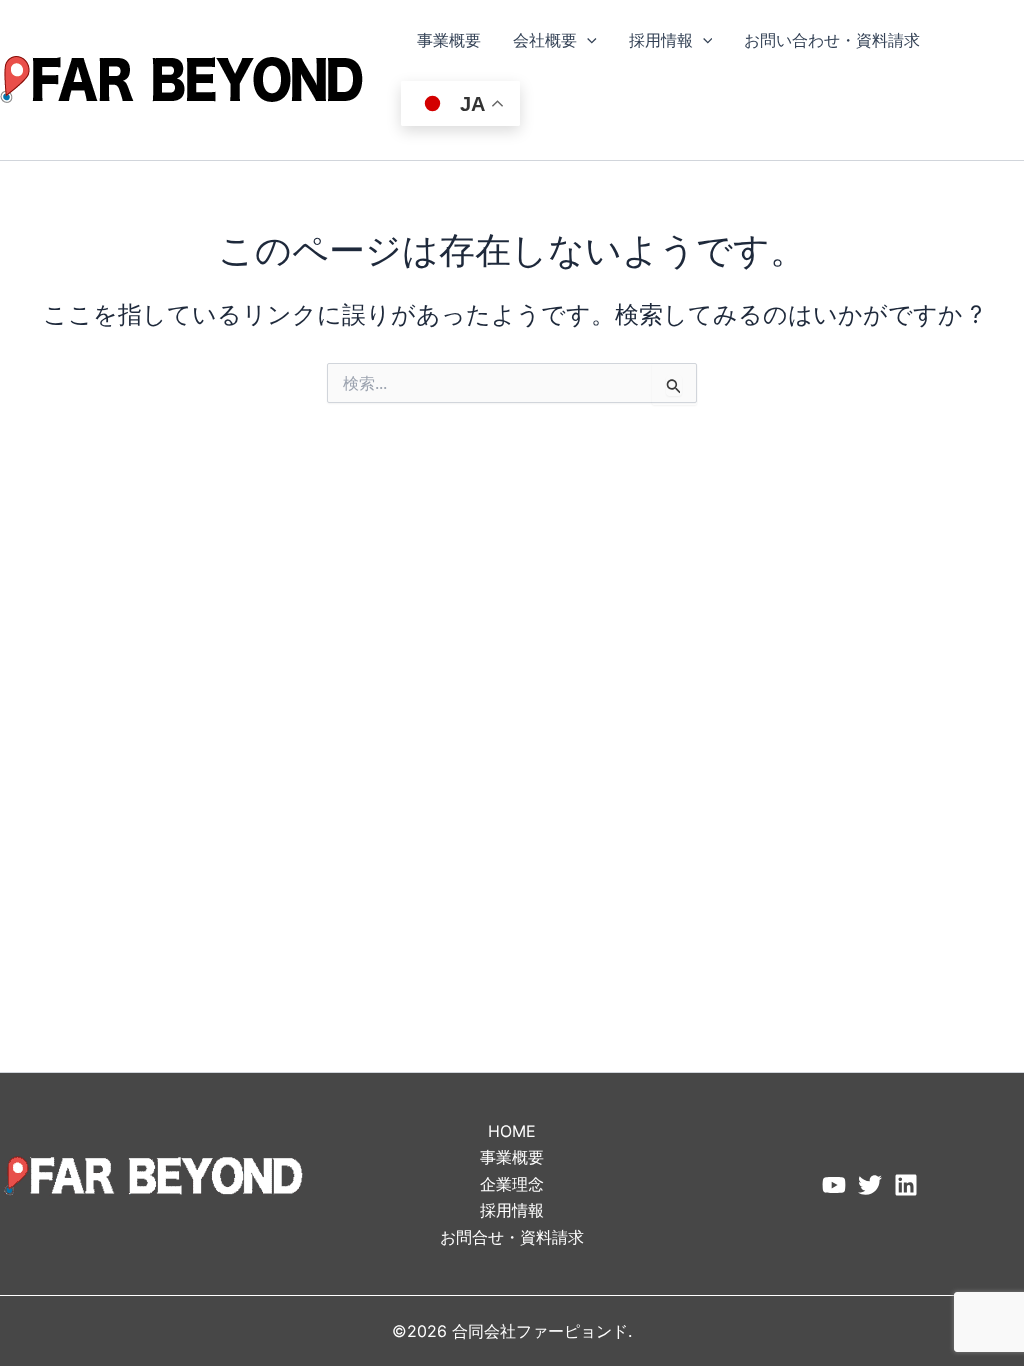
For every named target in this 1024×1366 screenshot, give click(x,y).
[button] (587, 40)
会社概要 (545, 40)
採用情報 (661, 40)
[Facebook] (834, 1185)
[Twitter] (870, 1185)
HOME (512, 1131)
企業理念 (512, 1184)
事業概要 (449, 40)
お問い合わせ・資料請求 (832, 40)
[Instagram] (906, 1185)
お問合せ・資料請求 (512, 1237)
